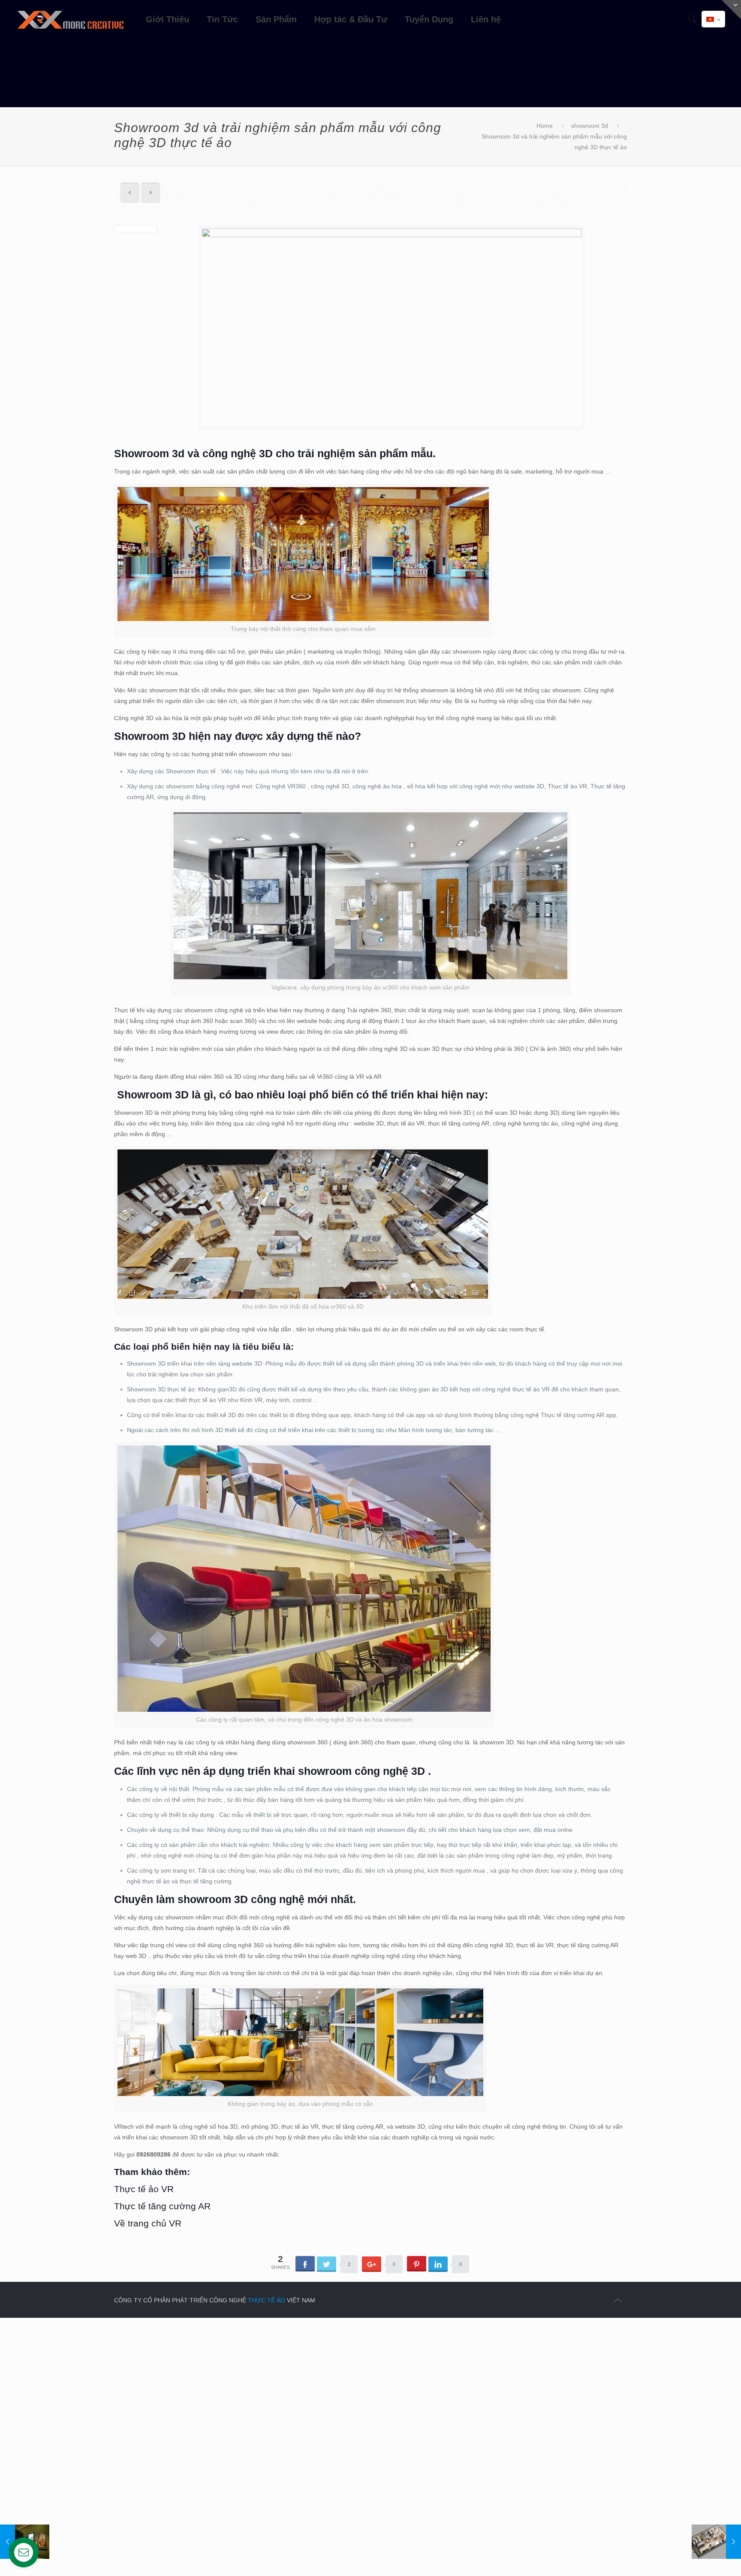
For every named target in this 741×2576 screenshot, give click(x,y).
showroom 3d (590, 126)
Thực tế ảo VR (144, 2189)
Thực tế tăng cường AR (162, 2206)
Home (545, 126)
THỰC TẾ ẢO (267, 2300)
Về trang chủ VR (148, 2223)
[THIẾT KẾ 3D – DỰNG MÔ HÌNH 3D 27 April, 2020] (716, 2542)
